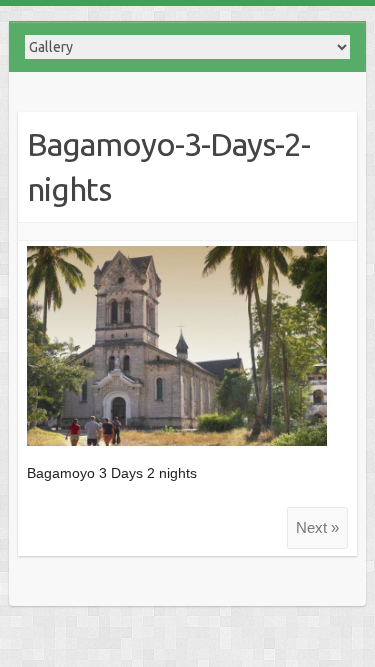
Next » (317, 527)
